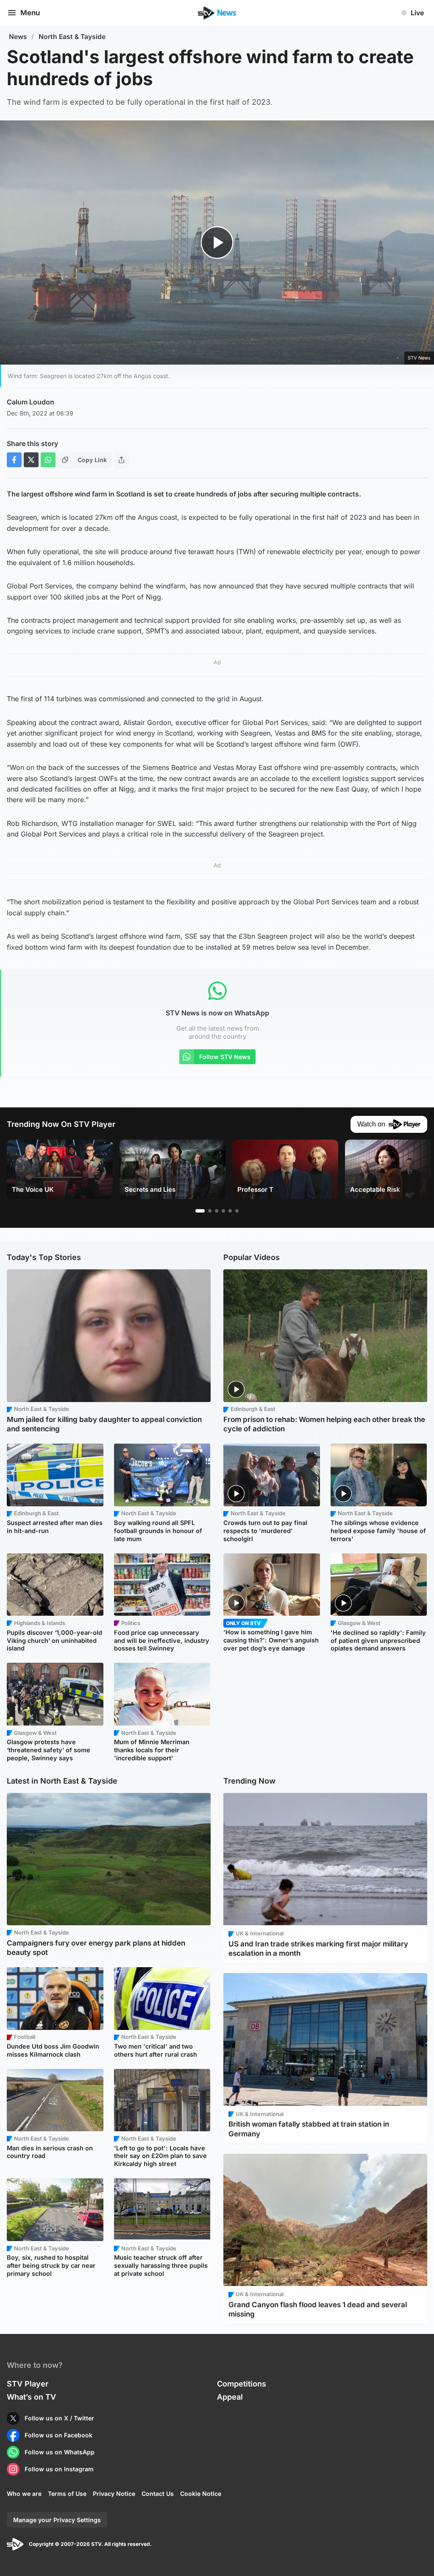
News (18, 37)
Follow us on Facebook (58, 2435)
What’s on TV (31, 2397)
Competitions (242, 2384)
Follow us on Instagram (59, 2469)
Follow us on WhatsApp (60, 2452)
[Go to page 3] (217, 1211)
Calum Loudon (31, 402)
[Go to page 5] (230, 1211)
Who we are (24, 2494)
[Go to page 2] (210, 1211)
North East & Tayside (72, 37)
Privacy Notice (114, 2494)
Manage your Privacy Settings (57, 2520)
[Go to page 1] (200, 1211)
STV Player (28, 2384)
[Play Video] (217, 243)
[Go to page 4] (223, 1211)
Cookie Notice (201, 2494)
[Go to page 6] (237, 1211)
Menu (30, 13)
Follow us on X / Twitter (59, 2418)
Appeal (230, 2397)
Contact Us (158, 2494)
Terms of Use (67, 2494)
